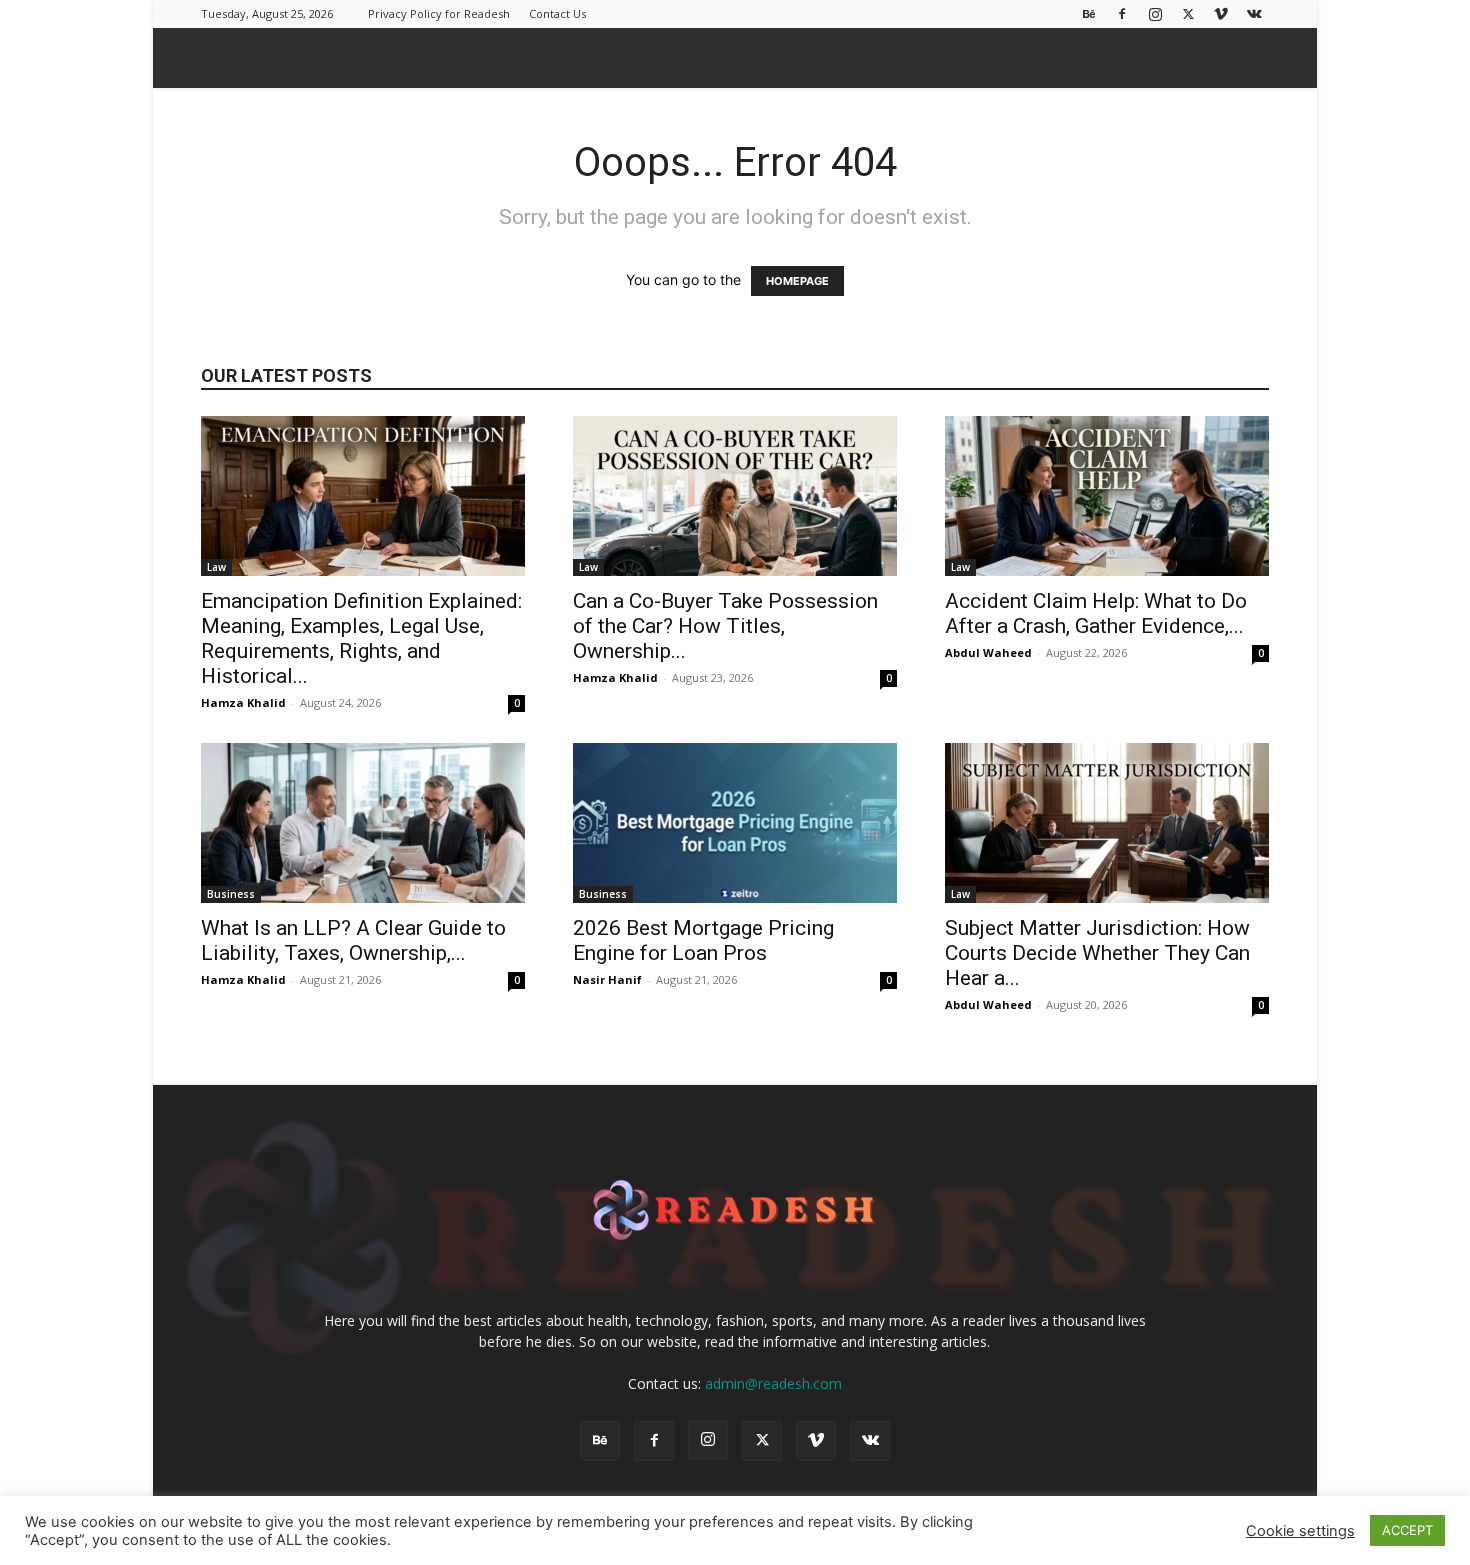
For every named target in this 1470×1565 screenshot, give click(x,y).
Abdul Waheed (988, 652)
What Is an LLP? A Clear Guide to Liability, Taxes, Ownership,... (353, 940)
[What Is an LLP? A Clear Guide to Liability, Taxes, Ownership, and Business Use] (363, 823)
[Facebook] (1122, 13)
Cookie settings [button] (1300, 1531)
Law (216, 567)
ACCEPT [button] (1407, 1530)
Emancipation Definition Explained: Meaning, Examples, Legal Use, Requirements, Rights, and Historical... (361, 638)
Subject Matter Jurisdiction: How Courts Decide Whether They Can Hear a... (1097, 953)
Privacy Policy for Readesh (439, 13)
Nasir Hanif (607, 979)
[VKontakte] (1254, 13)
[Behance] (1089, 13)
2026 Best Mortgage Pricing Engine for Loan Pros (703, 940)
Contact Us (557, 13)
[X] (1188, 13)
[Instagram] (1155, 13)
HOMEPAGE (797, 281)
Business (231, 894)
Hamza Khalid (243, 702)
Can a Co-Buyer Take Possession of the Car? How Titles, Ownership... (725, 626)
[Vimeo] (1221, 13)
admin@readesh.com (773, 1383)
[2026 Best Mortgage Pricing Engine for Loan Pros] (735, 823)
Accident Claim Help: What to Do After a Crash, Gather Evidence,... (1096, 613)
